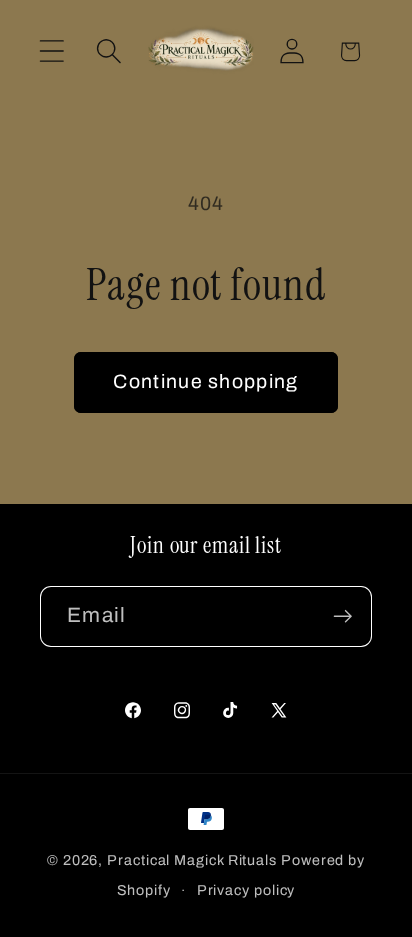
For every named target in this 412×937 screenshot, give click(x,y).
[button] (51, 51)
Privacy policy (246, 890)
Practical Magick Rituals (192, 860)
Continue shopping (205, 381)
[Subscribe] (342, 616)
